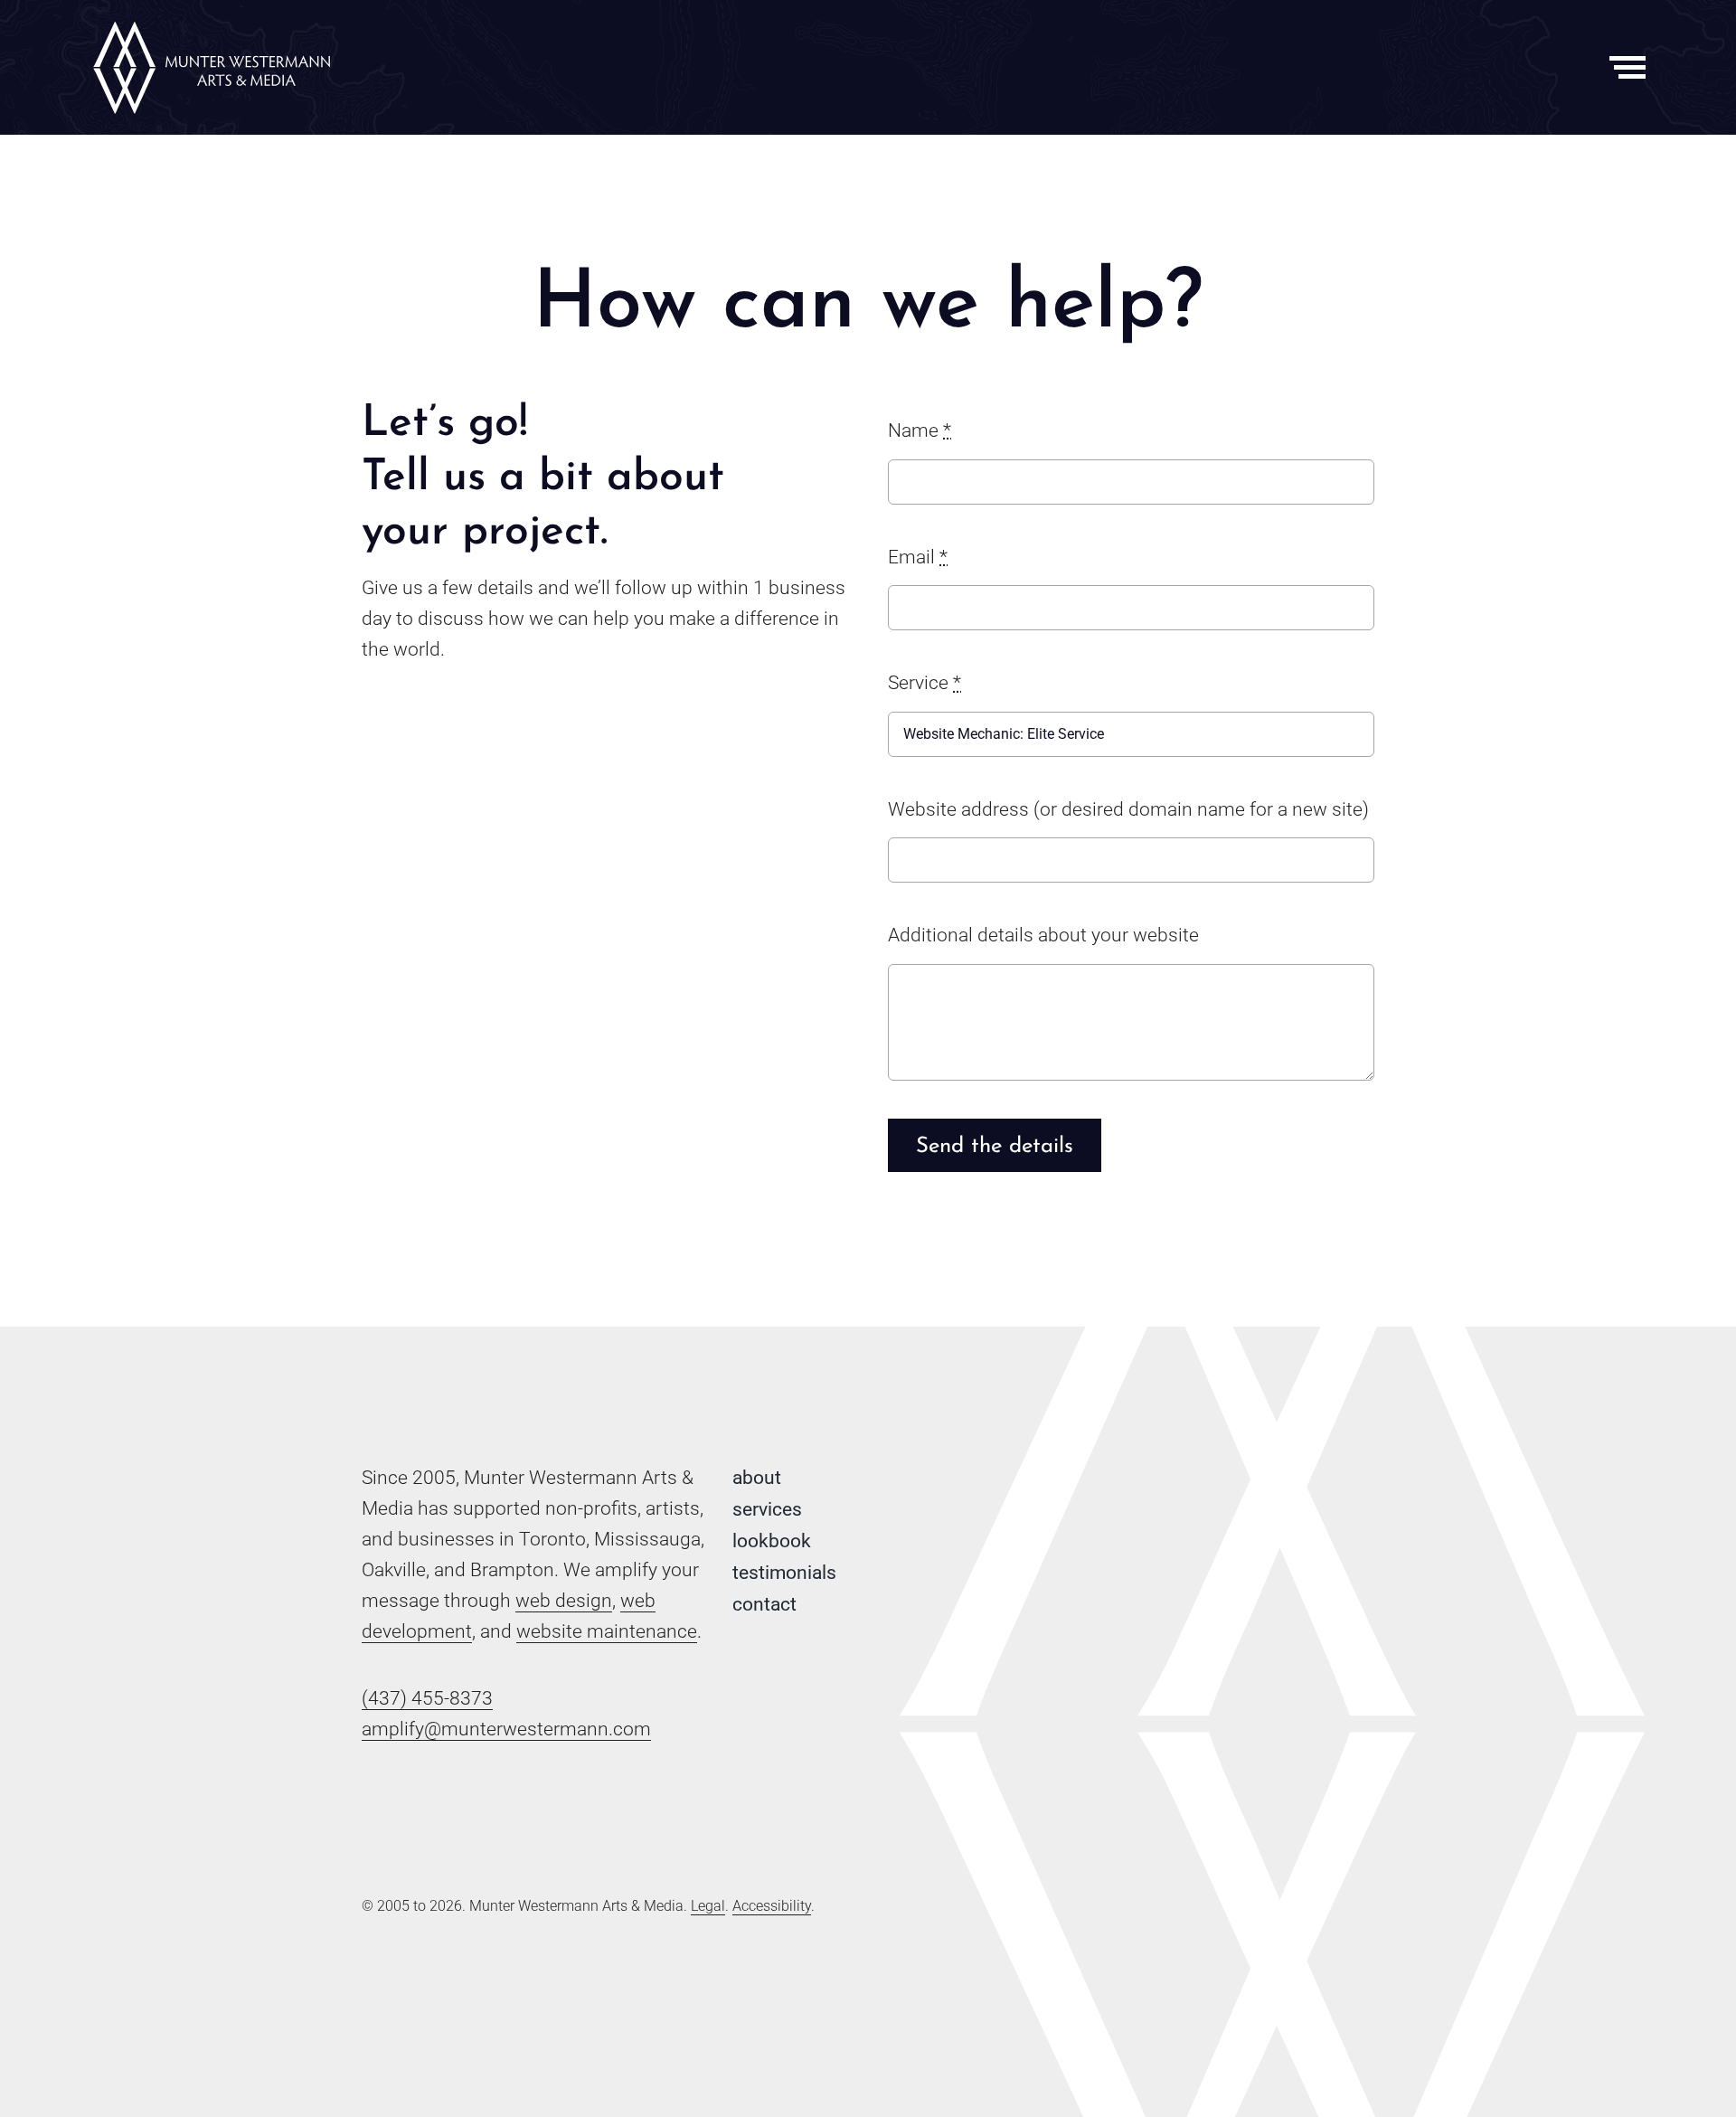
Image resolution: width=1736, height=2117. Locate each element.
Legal (708, 1906)
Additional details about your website (1043, 935)
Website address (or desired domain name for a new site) (1128, 809)
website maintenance (607, 1631)
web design (564, 1601)
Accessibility (772, 1906)
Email (918, 557)
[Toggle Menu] (1628, 67)
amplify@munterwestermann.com (506, 1729)
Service (925, 683)
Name (920, 430)
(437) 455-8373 (427, 1698)
